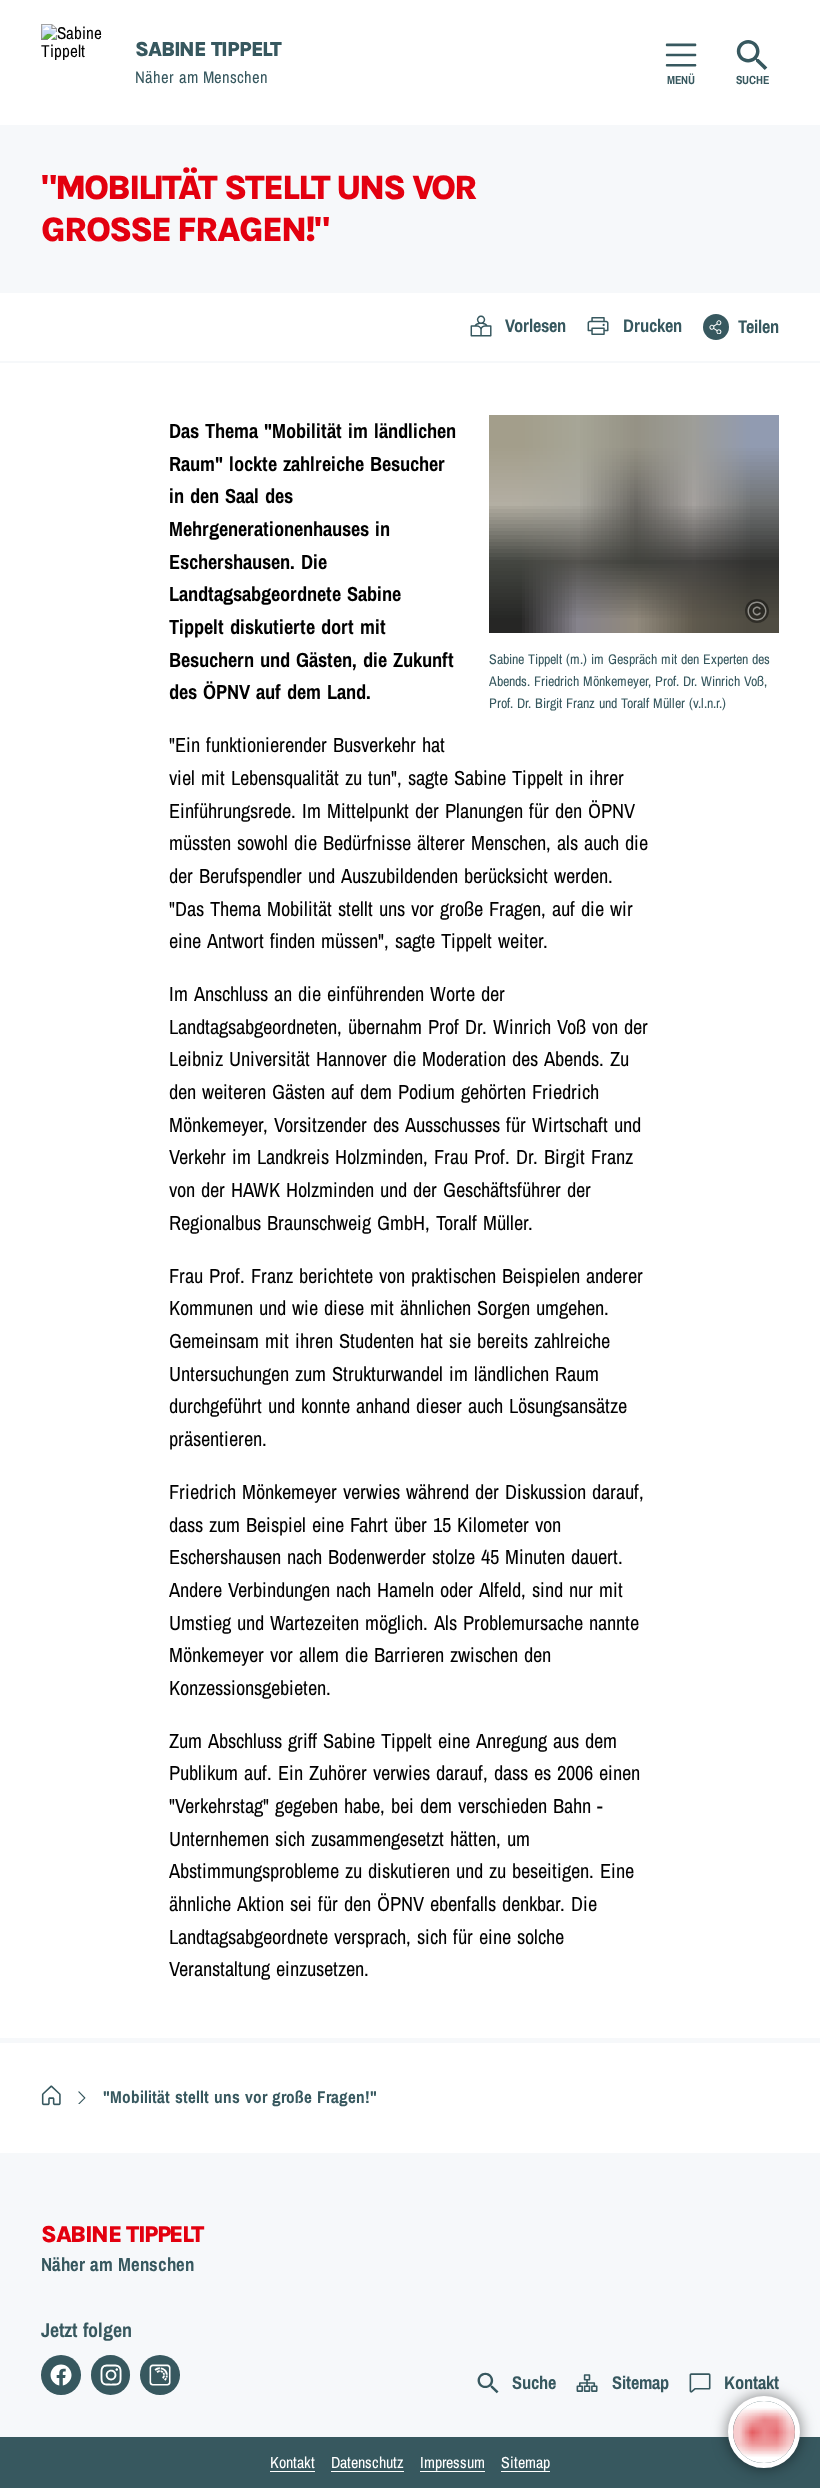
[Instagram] (111, 2375)
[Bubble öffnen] (764, 2432)
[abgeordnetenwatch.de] (160, 2375)
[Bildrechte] (757, 611)
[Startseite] (51, 2096)
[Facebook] (61, 2375)
